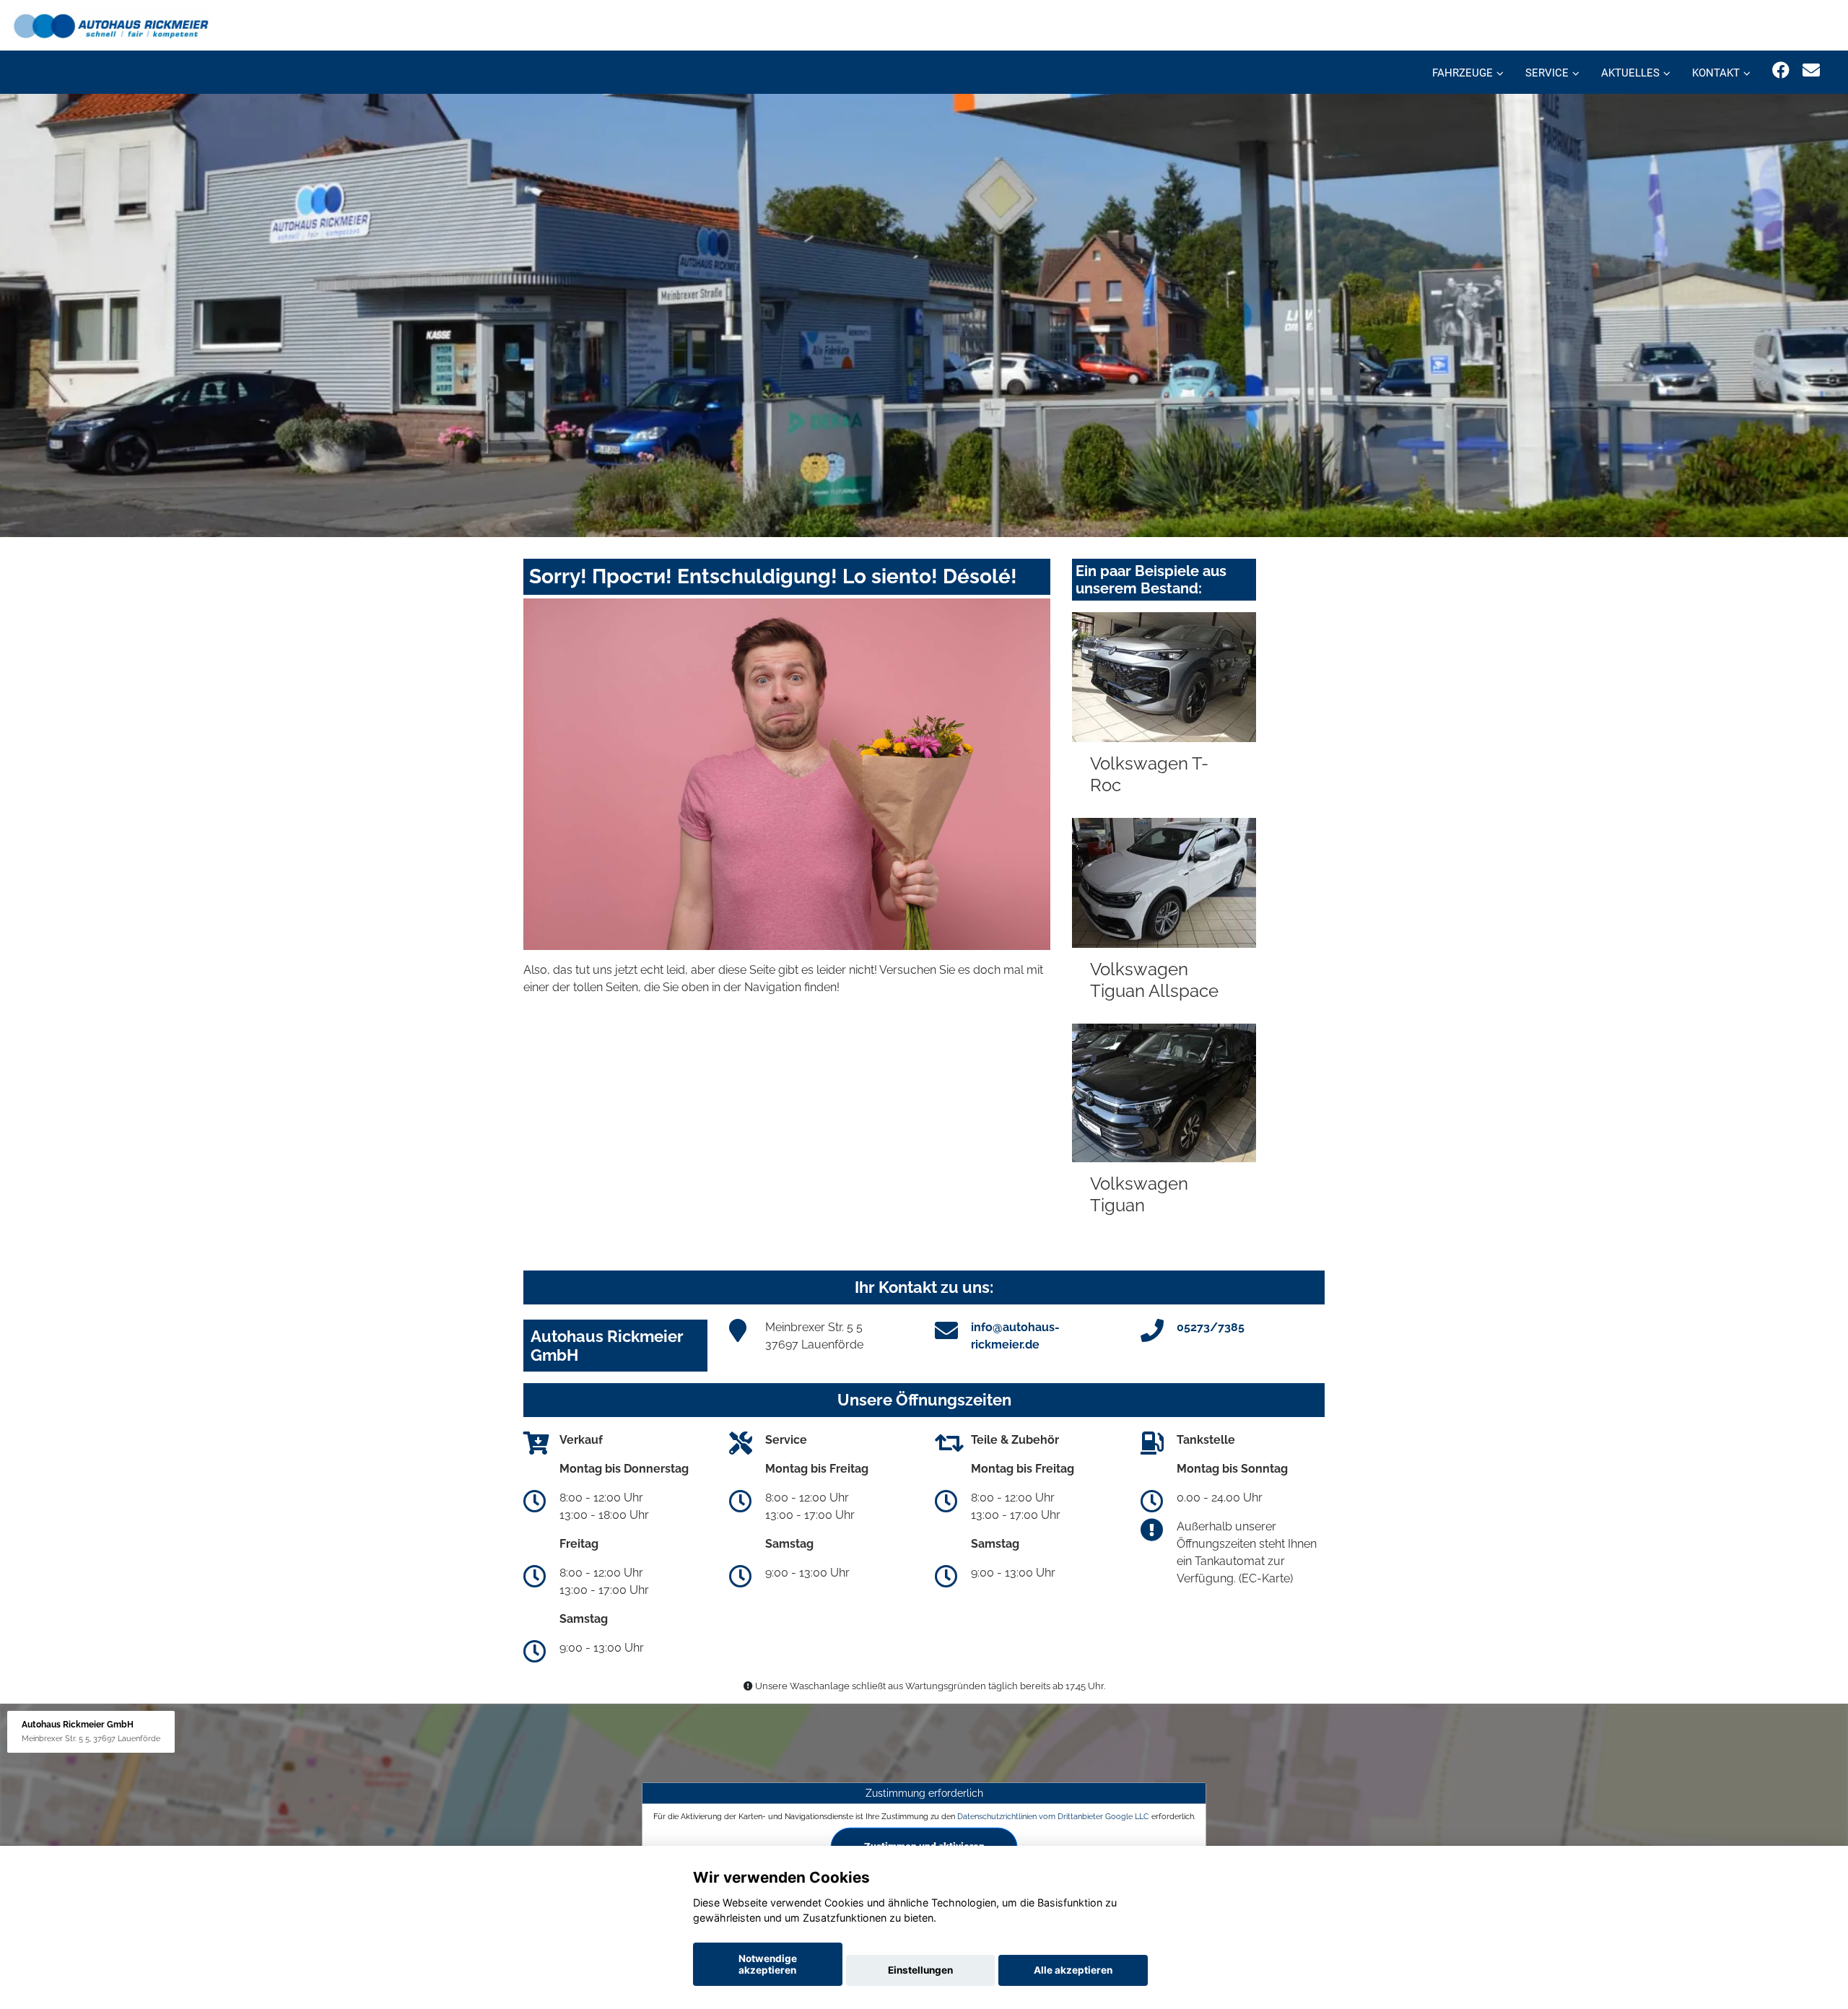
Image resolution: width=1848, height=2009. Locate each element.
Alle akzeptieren (1073, 1970)
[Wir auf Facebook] (1781, 70)
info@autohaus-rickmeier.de (1015, 1336)
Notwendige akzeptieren (768, 1964)
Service (1547, 73)
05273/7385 (1211, 1327)
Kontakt (1716, 73)
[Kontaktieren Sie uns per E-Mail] (1811, 70)
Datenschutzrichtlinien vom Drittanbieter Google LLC (1053, 1816)
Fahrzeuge (1463, 73)
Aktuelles (1630, 73)
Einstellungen (920, 1970)
